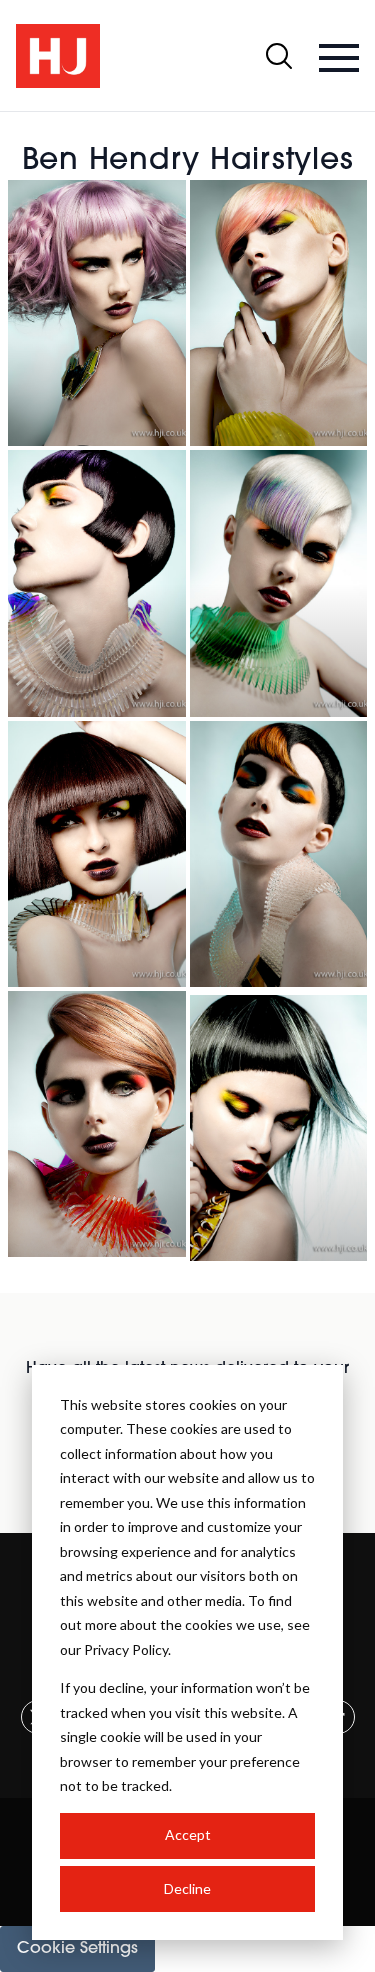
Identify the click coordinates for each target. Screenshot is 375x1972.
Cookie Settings (77, 1949)
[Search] (279, 56)
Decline (187, 1888)
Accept (188, 1834)
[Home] (58, 56)
